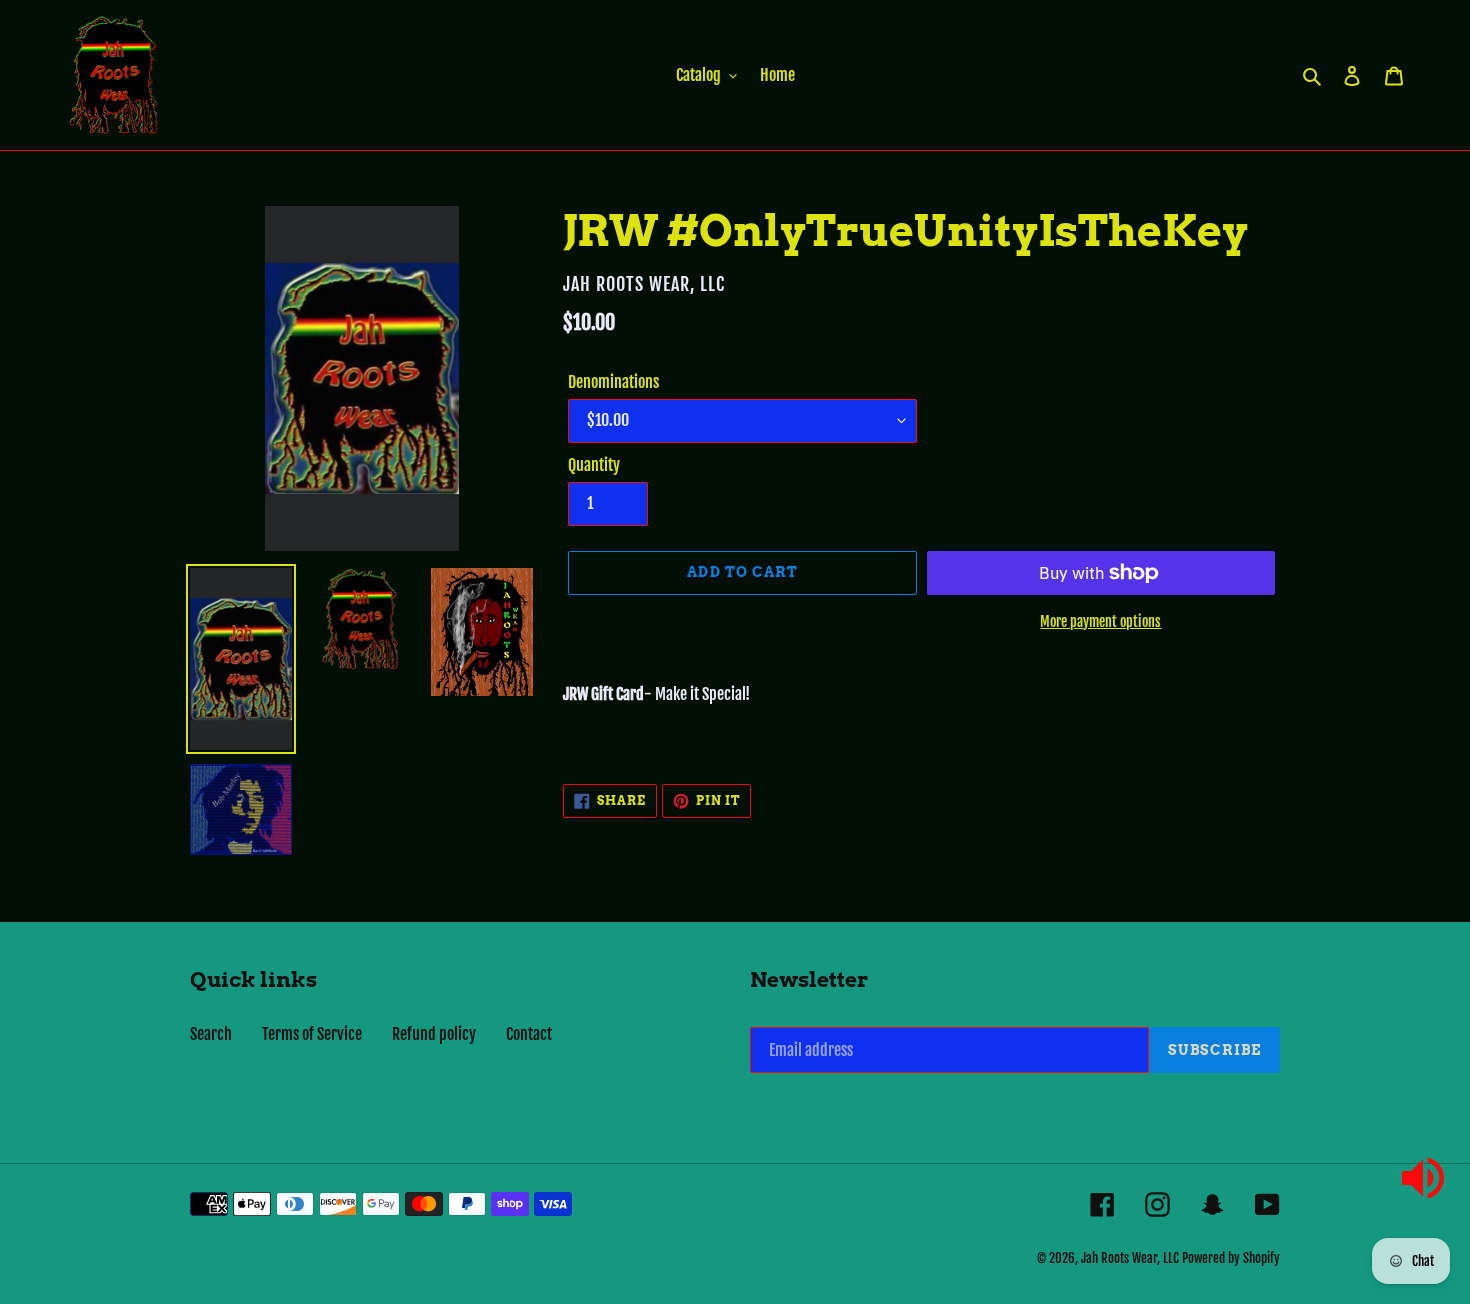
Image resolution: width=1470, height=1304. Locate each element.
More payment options (1100, 621)
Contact (529, 1034)
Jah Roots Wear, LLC (1130, 1258)
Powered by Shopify (1231, 1258)
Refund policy (434, 1034)
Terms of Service (312, 1034)
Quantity (594, 465)
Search (211, 1034)
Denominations (613, 382)
